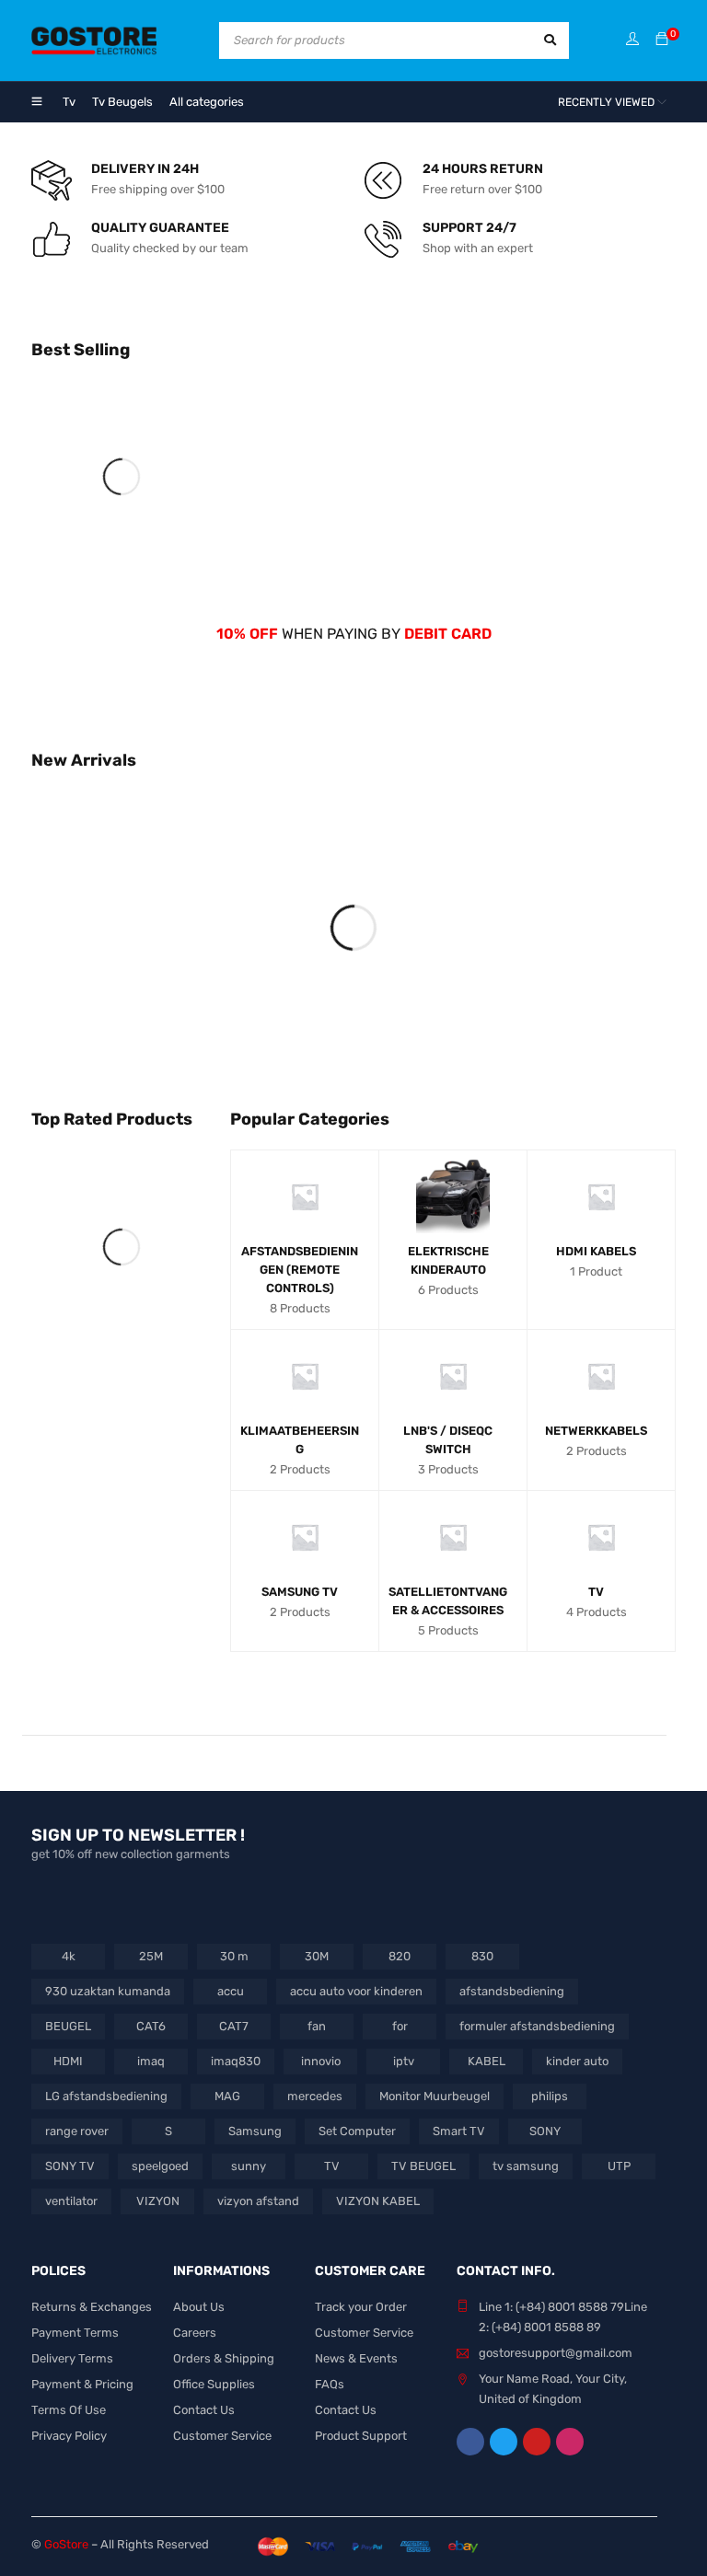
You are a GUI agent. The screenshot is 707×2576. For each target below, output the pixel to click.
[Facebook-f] (470, 2442)
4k (69, 1956)
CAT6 (151, 2026)
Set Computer (357, 2131)
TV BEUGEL (423, 2166)
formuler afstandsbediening (537, 2026)
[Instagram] (570, 2442)
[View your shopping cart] (662, 40)
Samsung (255, 2131)
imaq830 (236, 2061)
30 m (234, 1956)
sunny (249, 2166)
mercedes (315, 2096)
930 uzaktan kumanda (108, 1991)
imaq (151, 2061)
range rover (77, 2131)
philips (550, 2096)
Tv (69, 102)
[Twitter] (504, 2442)
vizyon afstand (258, 2201)
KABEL (487, 2061)
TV (332, 2166)
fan (317, 2026)
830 (482, 1956)
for (400, 2026)
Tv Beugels (122, 102)
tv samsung (526, 2166)
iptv (404, 2061)
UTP (619, 2166)
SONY (545, 2131)
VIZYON (158, 2201)
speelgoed (160, 2166)
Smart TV (459, 2131)
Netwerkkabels (596, 1431)
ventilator (71, 2201)
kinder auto (577, 2061)
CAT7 (234, 2026)
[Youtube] (537, 2442)
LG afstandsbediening (106, 2096)
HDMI (68, 2061)
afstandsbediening (512, 1991)
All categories (207, 102)
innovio (321, 2061)
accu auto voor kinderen (356, 1991)
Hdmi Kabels (596, 1251)
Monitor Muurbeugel (435, 2096)
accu (231, 1991)
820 (400, 1956)
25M (151, 1956)
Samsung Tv (300, 1592)
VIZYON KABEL (378, 2201)
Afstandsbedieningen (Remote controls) (300, 1270)
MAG (227, 2096)
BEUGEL (68, 2026)
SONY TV (70, 2166)
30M (317, 1956)
